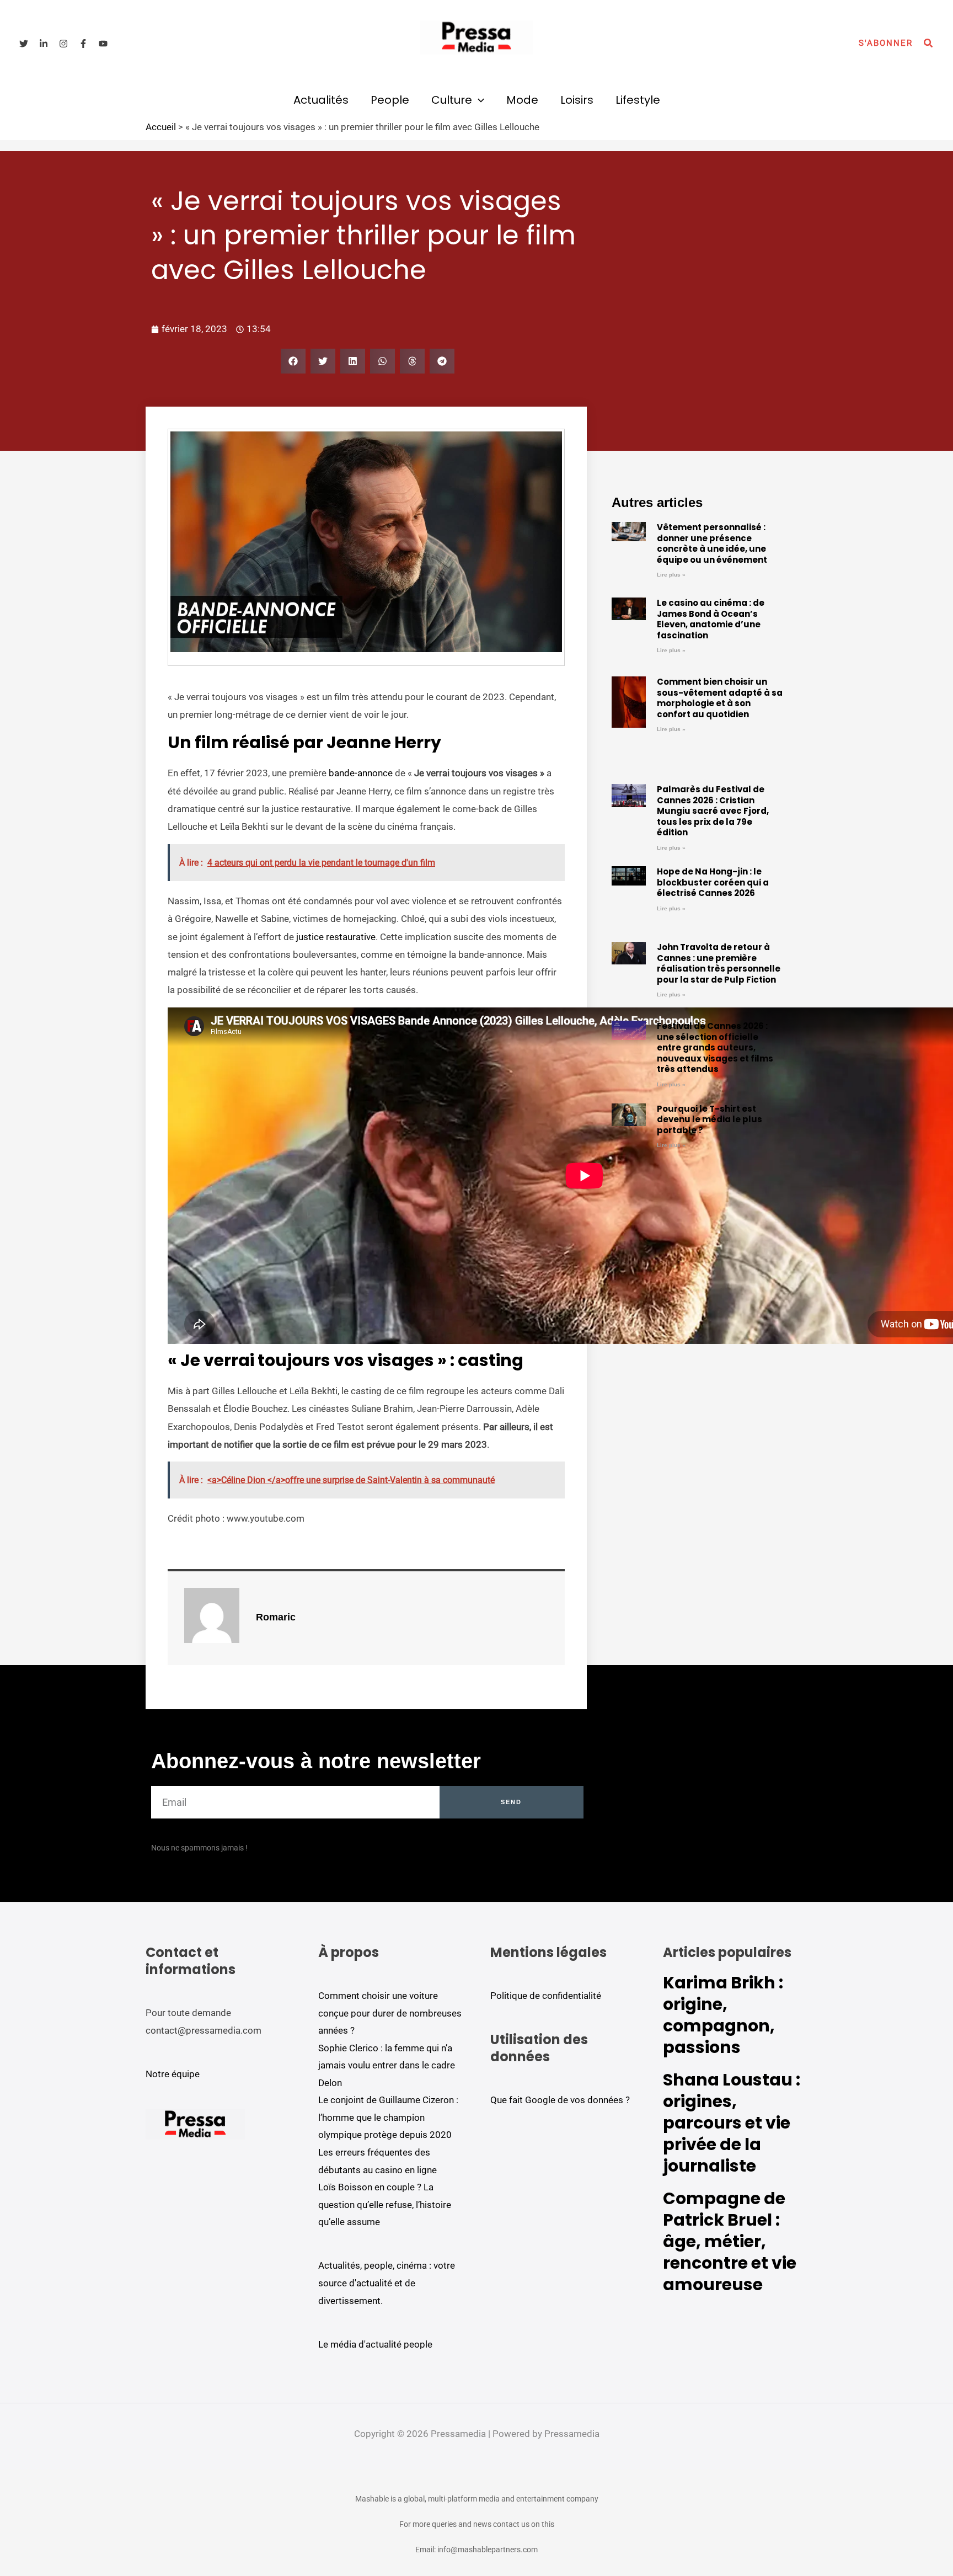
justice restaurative (336, 937)
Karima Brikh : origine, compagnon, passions (723, 2015)
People (390, 100)
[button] (886, 43)
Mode (522, 100)
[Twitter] (24, 44)
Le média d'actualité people (375, 2344)
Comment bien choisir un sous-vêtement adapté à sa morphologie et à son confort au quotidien (720, 698)
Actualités (321, 100)
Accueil (161, 127)
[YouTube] (103, 44)
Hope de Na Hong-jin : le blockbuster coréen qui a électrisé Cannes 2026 (713, 882)
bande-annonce (361, 773)
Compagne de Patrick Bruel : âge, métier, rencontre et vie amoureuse (730, 2241)
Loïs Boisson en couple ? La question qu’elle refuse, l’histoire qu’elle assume (385, 2204)
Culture (452, 100)
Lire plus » (671, 575)
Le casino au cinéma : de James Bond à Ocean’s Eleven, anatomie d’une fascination (711, 619)
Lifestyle (638, 100)
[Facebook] (83, 44)
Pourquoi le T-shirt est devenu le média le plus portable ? (710, 1119)
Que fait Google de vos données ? (560, 2100)
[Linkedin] (44, 44)
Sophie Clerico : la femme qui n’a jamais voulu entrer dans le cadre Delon (387, 2065)
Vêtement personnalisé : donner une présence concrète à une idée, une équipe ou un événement (712, 543)
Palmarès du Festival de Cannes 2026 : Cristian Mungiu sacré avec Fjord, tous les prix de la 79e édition (713, 811)
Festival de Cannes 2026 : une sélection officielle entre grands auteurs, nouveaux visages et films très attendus (715, 1047)
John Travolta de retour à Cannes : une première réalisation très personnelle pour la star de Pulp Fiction (719, 963)
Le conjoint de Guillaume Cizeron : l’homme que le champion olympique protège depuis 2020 (388, 2117)
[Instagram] (63, 44)
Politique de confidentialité (546, 1996)
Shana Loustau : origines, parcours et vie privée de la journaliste (732, 2123)
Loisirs (577, 100)
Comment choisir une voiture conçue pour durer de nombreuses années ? (390, 2013)
